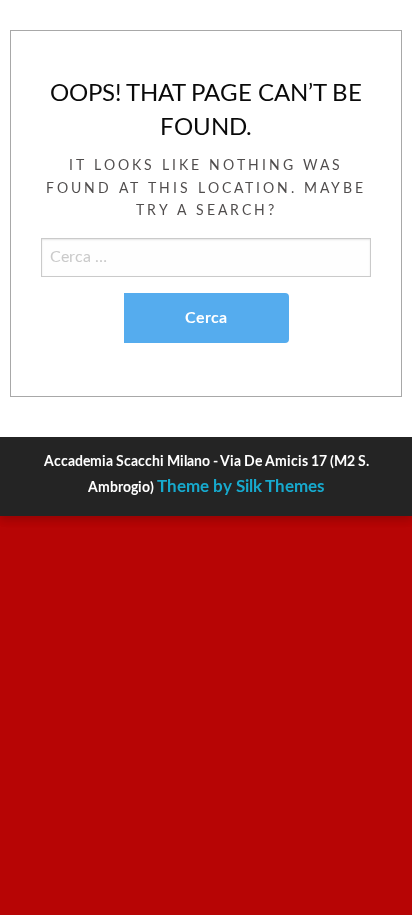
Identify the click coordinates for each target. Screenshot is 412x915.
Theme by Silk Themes (240, 486)
